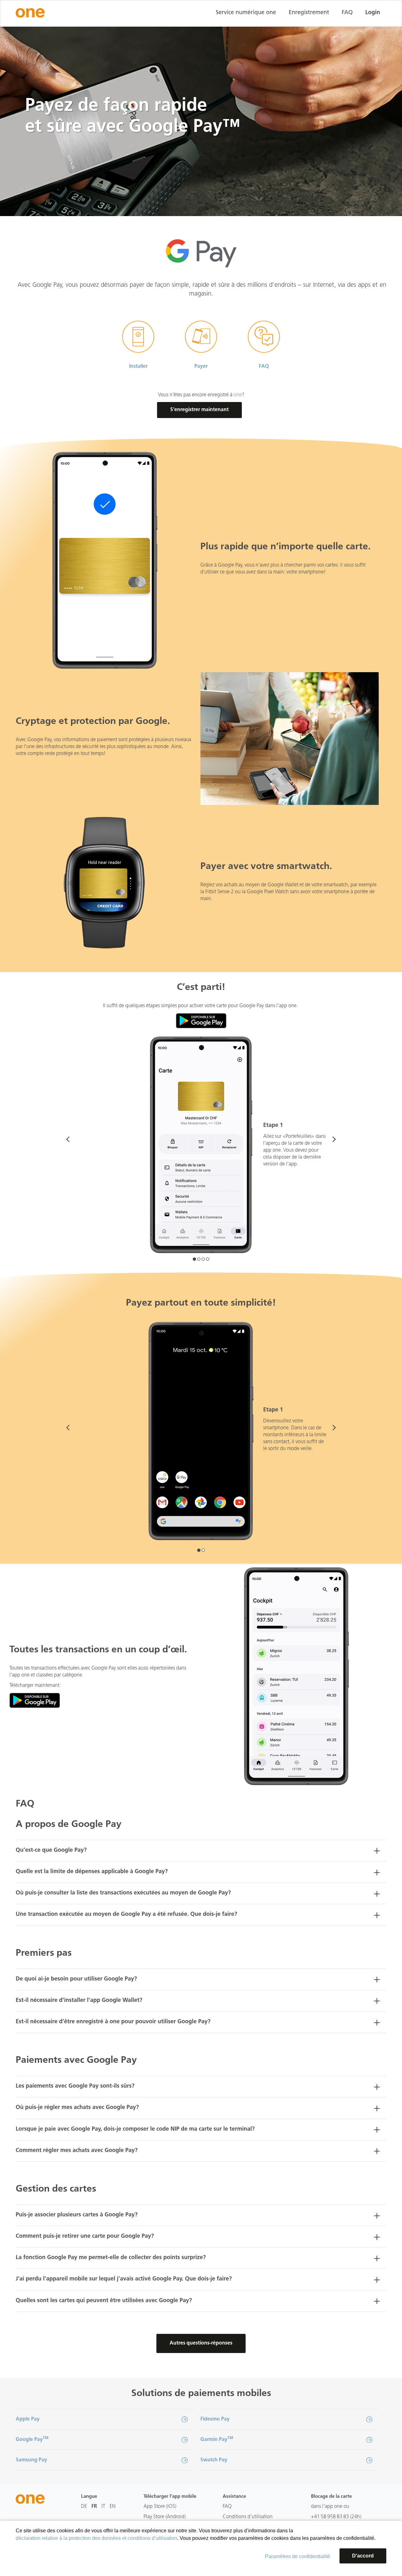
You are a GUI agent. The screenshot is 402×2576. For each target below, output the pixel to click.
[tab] (201, 1851)
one (238, 395)
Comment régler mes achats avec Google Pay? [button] (77, 2151)
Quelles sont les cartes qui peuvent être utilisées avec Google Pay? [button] (104, 2301)
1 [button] (194, 1259)
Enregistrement (309, 13)
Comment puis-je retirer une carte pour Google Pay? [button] (85, 2236)
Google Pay (32, 2439)
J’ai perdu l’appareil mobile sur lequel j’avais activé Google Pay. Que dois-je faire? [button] (124, 2279)
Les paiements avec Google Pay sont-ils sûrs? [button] (75, 2086)
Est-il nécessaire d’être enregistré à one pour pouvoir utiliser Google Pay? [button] (113, 2022)
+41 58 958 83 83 (330, 2517)
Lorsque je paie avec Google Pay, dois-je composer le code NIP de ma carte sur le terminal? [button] (135, 2129)
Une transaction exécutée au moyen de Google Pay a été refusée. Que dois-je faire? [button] (126, 1915)
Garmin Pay (217, 2439)
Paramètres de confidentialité (298, 2556)
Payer (201, 367)
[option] (201, 1145)
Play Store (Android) (165, 2517)
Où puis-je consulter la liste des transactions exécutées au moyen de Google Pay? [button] (123, 1893)
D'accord (363, 2556)
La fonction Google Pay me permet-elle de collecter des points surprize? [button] (111, 2258)
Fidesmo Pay (215, 2419)
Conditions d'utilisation (248, 2517)
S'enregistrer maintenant (199, 410)
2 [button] (199, 1259)
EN (113, 2507)
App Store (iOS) (160, 2507)
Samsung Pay (31, 2460)
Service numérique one (246, 13)
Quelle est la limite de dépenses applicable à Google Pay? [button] (92, 1872)
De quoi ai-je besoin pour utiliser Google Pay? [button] (76, 1979)
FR (94, 2507)
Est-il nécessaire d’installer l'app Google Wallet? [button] (79, 2001)
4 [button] (208, 1259)
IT (103, 2507)
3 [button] (203, 1259)
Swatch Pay (214, 2460)
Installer (138, 367)
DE (84, 2507)
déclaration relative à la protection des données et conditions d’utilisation (96, 2538)
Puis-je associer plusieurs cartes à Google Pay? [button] (77, 2215)
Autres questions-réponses (201, 2343)
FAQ (347, 13)
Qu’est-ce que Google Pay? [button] (51, 1850)
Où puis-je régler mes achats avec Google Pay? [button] (77, 2108)
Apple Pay (28, 2419)
